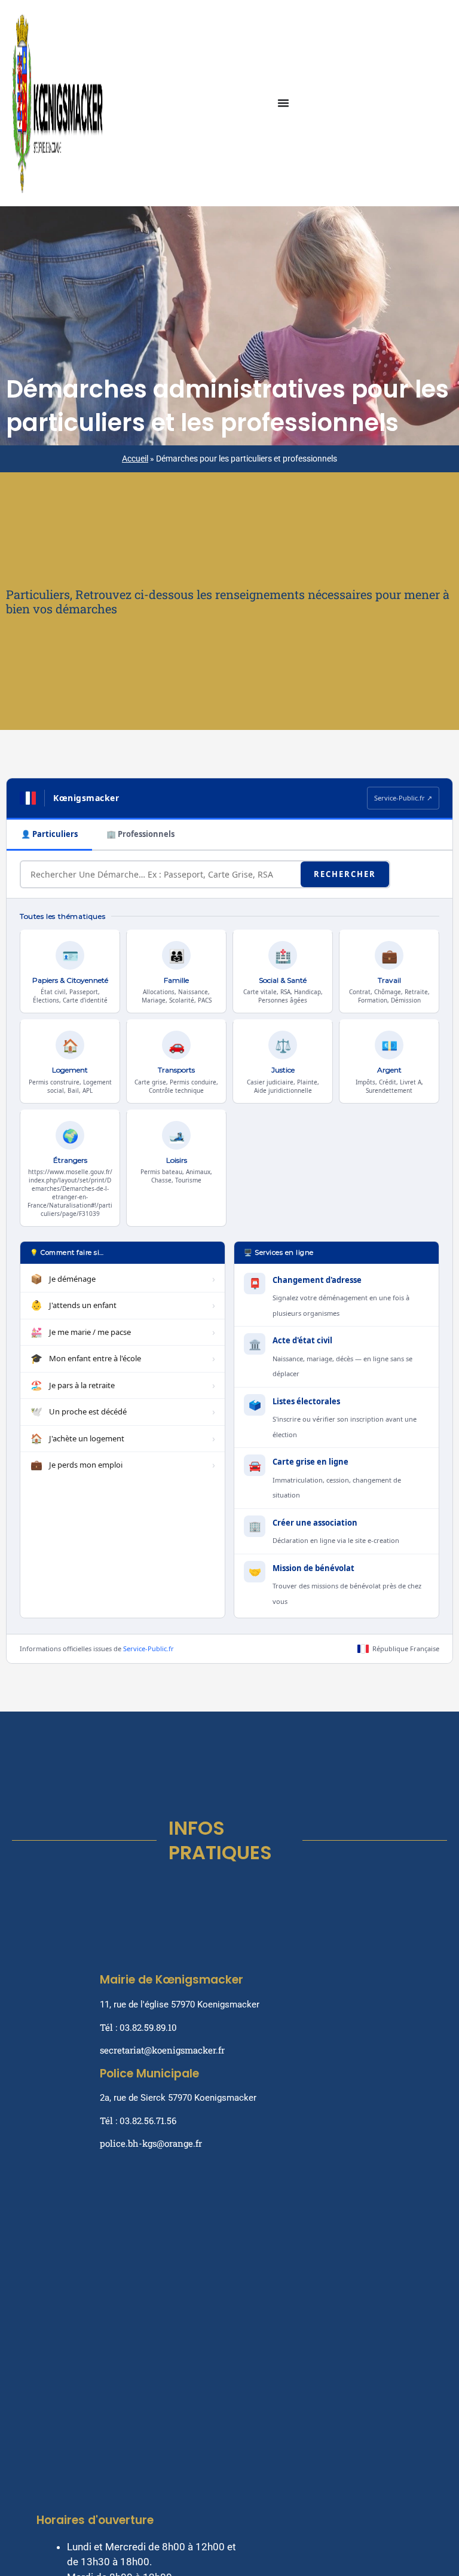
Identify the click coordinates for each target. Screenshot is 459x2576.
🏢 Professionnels (140, 834)
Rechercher (345, 874)
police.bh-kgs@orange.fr (151, 2143)
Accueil (135, 459)
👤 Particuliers (49, 834)
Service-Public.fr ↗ (403, 798)
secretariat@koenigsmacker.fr (162, 2050)
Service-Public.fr (149, 1648)
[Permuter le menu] (283, 103)
